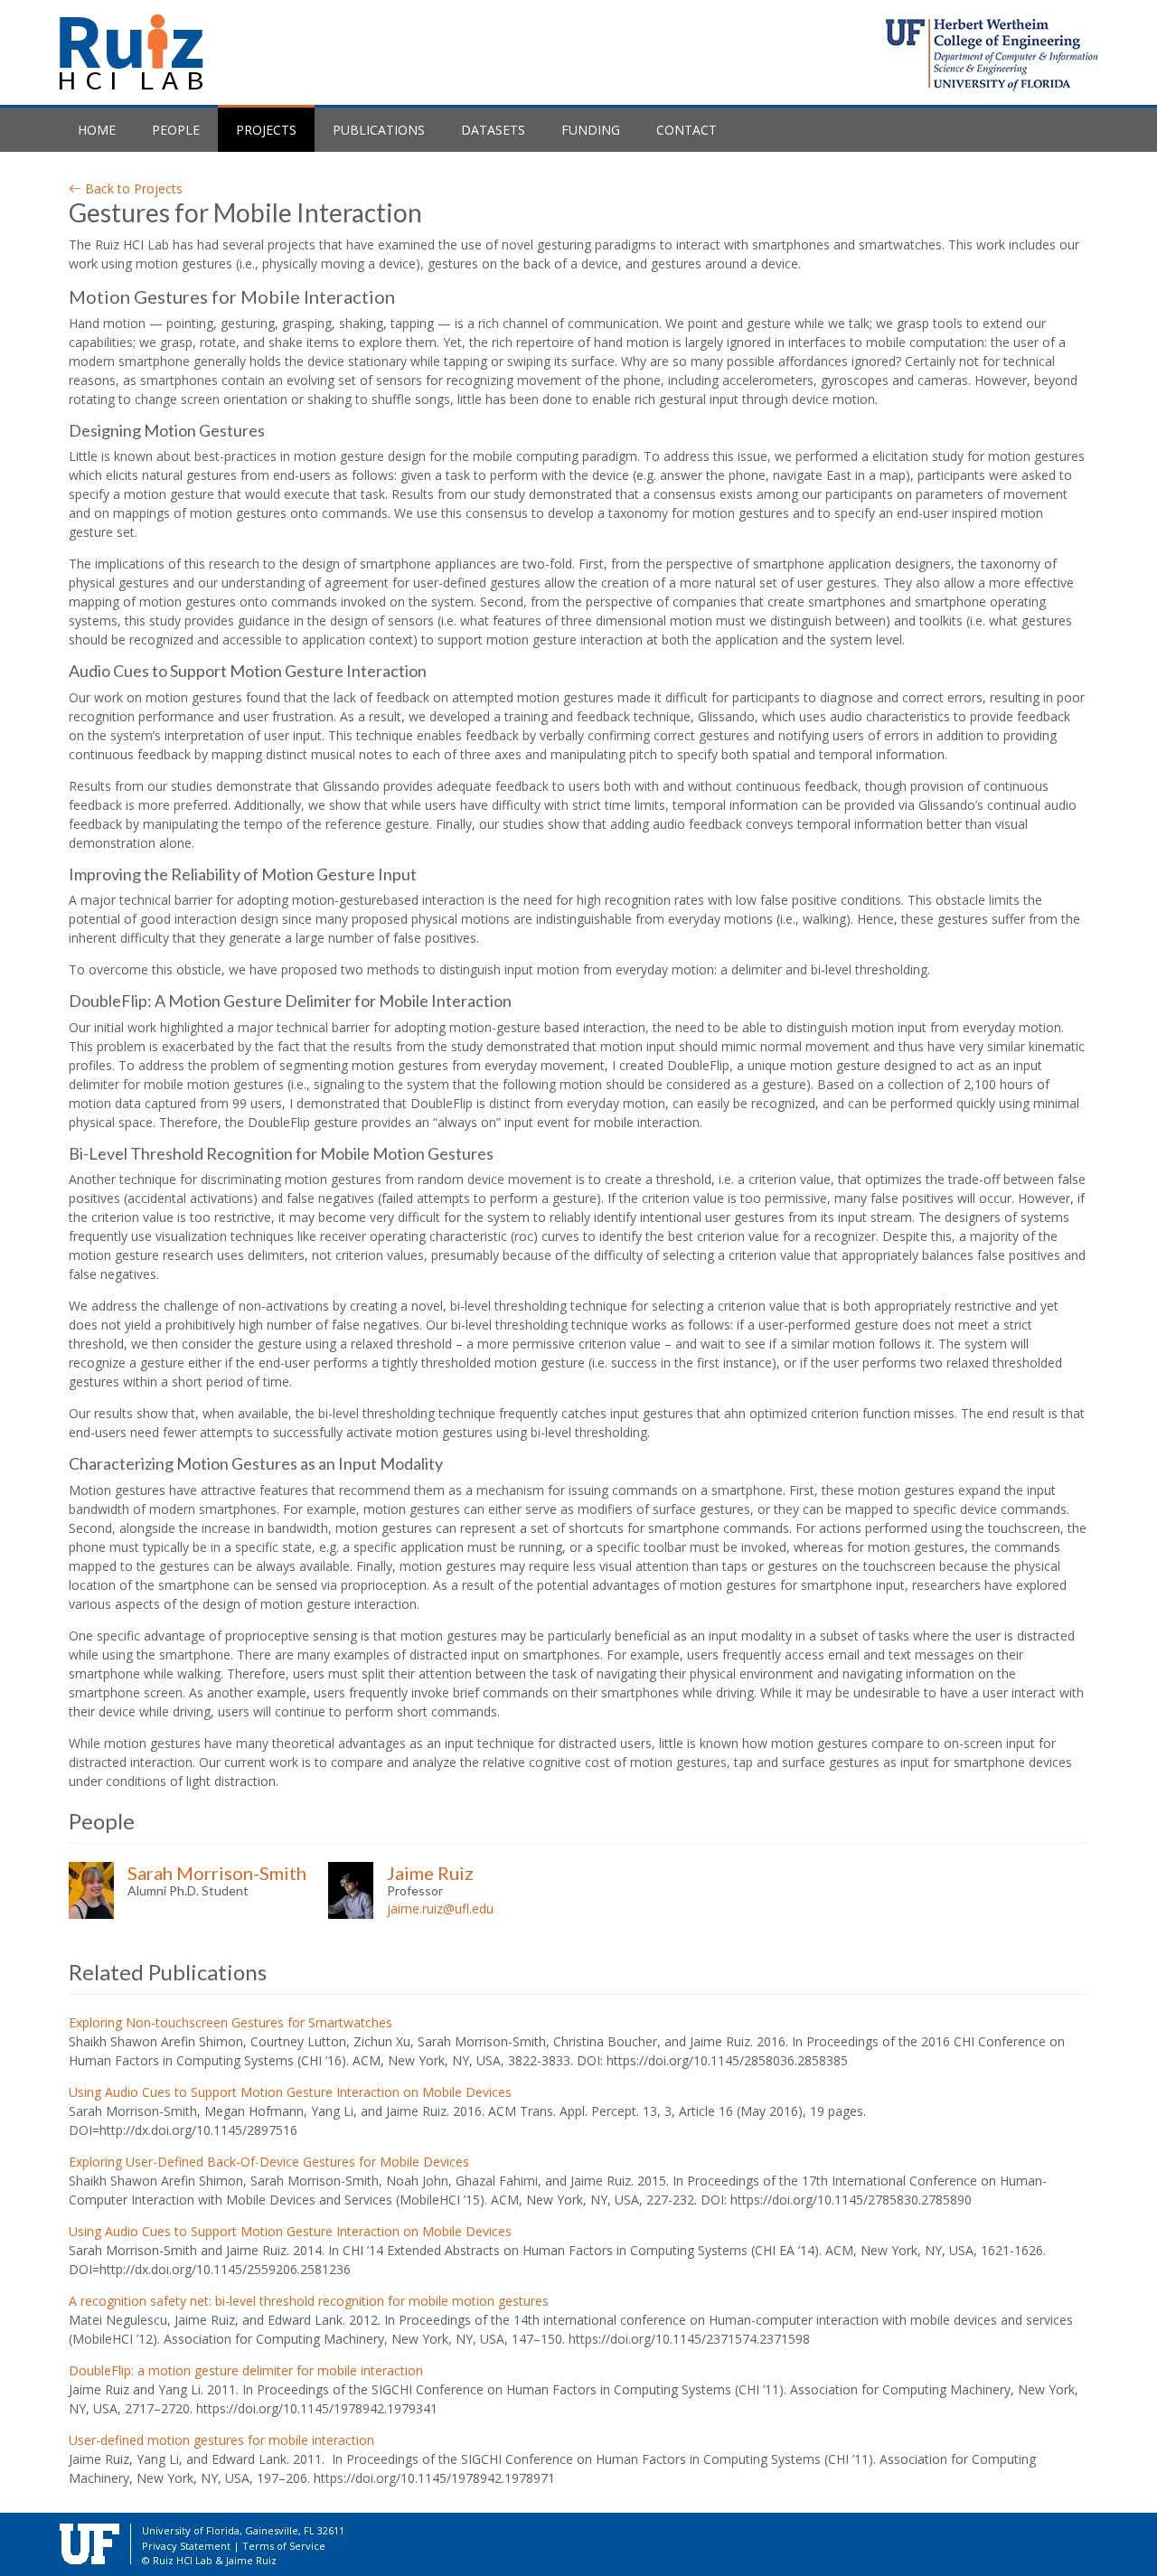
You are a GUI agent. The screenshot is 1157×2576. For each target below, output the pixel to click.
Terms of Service (284, 2546)
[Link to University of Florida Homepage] (89, 2542)
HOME (97, 130)
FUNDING (591, 130)
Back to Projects (132, 188)
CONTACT (687, 130)
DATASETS (493, 130)
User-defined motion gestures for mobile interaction (221, 2440)
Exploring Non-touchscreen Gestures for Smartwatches (230, 2022)
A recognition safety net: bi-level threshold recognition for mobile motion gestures (309, 2301)
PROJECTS (275, 129)
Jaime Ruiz (430, 1873)
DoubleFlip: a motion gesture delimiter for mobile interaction (246, 2370)
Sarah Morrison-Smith (217, 1873)
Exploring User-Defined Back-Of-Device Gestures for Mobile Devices (269, 2162)
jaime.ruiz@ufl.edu (440, 1908)
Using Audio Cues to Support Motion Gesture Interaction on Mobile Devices (290, 2092)
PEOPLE (176, 130)
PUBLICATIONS (379, 130)
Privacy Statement (186, 2546)
